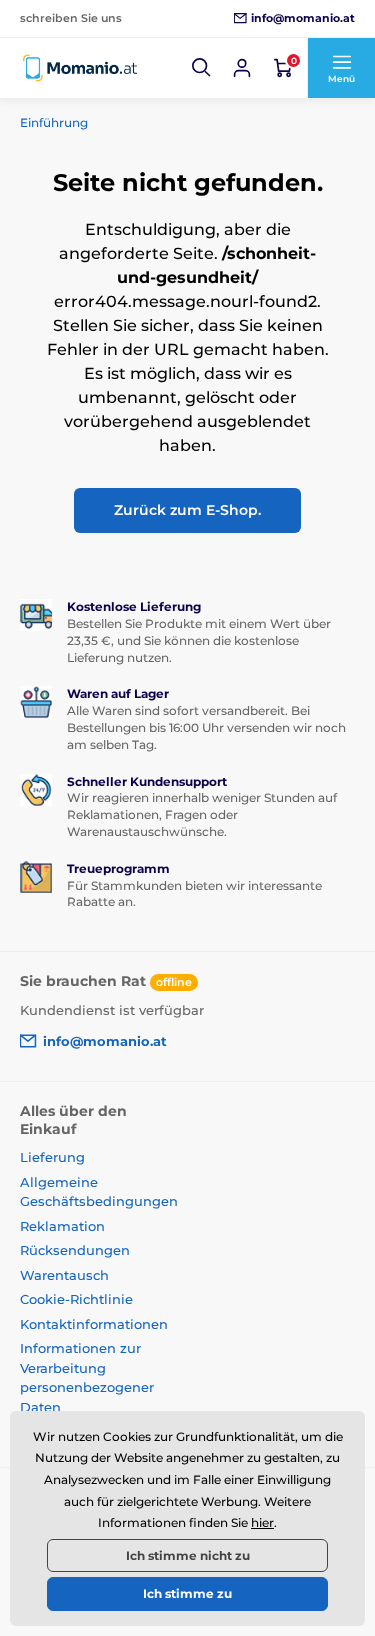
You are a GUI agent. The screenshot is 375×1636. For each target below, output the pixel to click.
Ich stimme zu (187, 1593)
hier (262, 1522)
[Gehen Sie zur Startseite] (80, 68)
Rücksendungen (75, 1250)
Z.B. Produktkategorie (139, 113)
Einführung (54, 122)
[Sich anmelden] (242, 68)
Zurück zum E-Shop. (187, 510)
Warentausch (64, 1275)
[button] (202, 68)
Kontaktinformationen (94, 1324)
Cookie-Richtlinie (76, 1299)
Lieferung (52, 1157)
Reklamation (62, 1226)
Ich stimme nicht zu (188, 1555)
